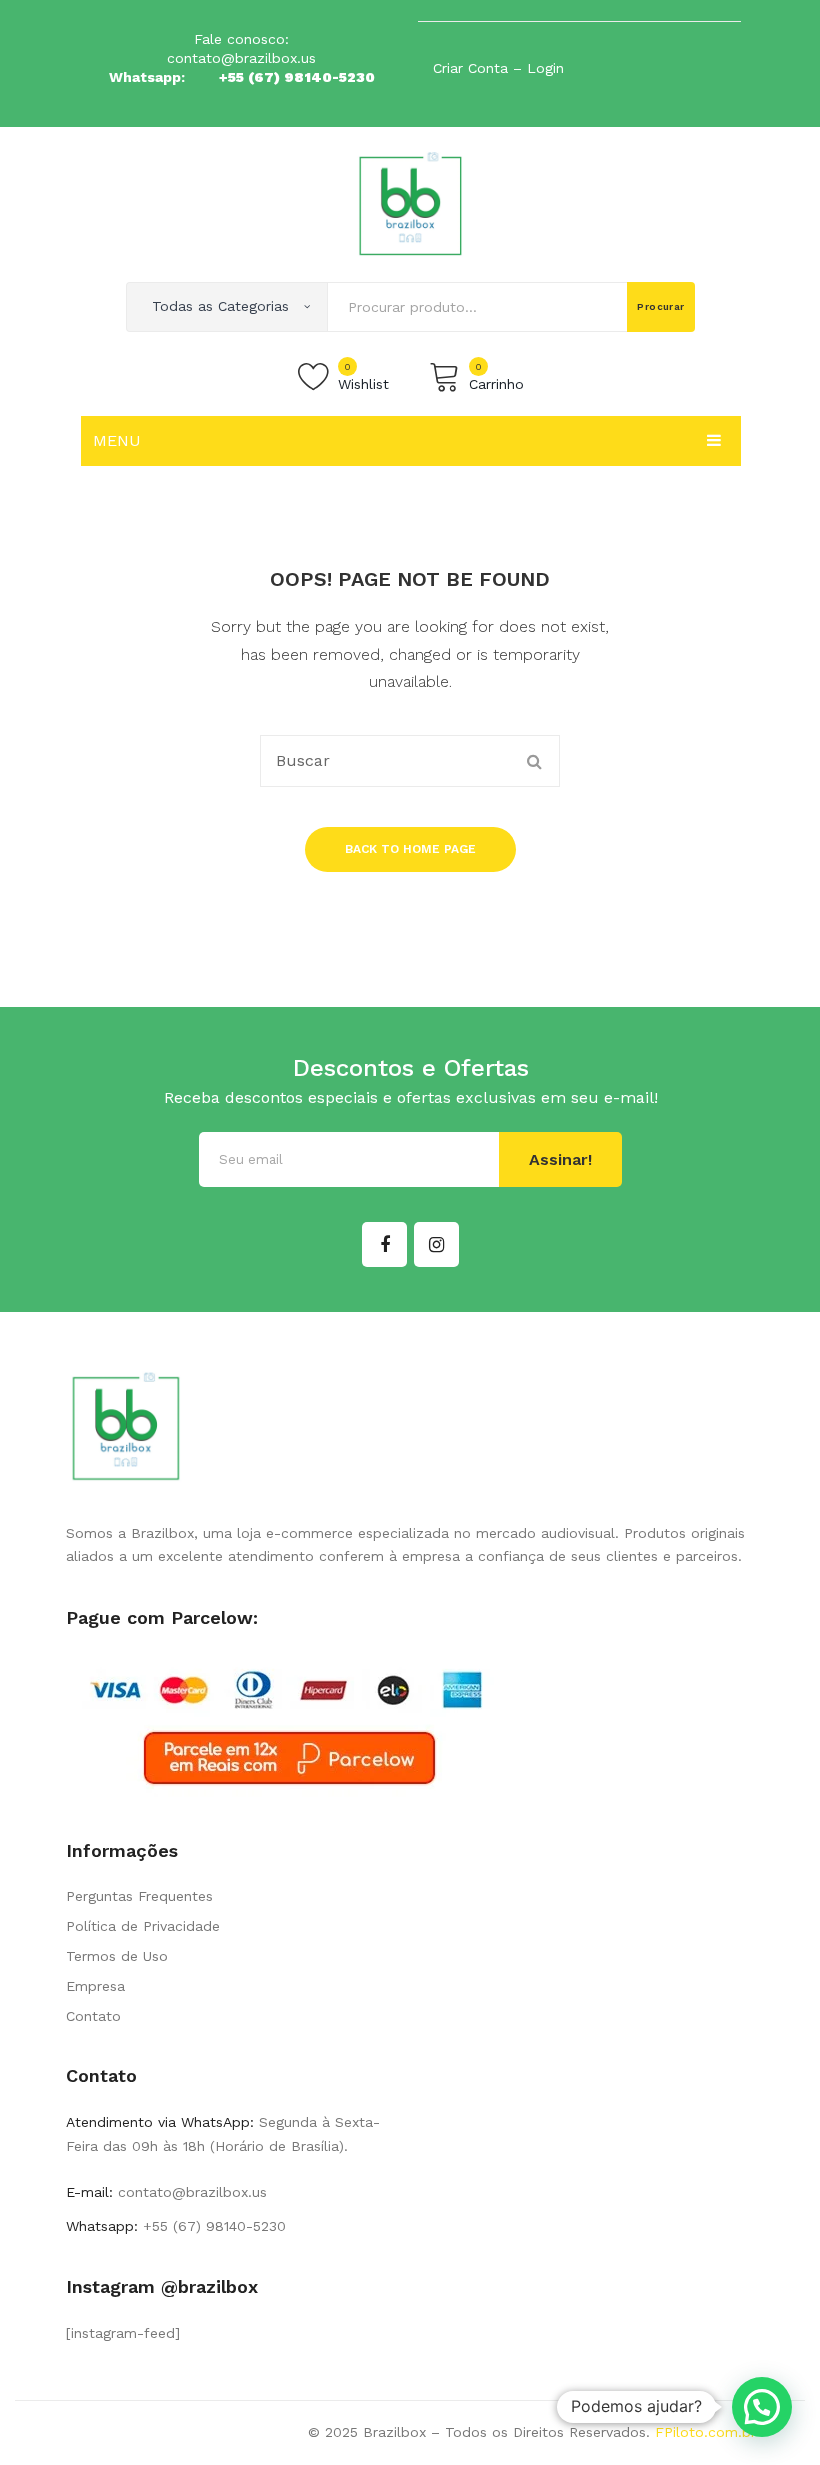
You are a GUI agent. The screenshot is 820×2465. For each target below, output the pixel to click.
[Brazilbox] (410, 203)
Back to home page (410, 849)
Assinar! (560, 1159)
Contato (93, 2016)
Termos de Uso (117, 1956)
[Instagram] (436, 1244)
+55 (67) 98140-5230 (297, 77)
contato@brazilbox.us (241, 58)
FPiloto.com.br (705, 2432)
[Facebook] (384, 1244)
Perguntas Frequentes (139, 1896)
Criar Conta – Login (498, 68)
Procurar (661, 306)
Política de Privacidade (143, 1926)
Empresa (95, 1986)
